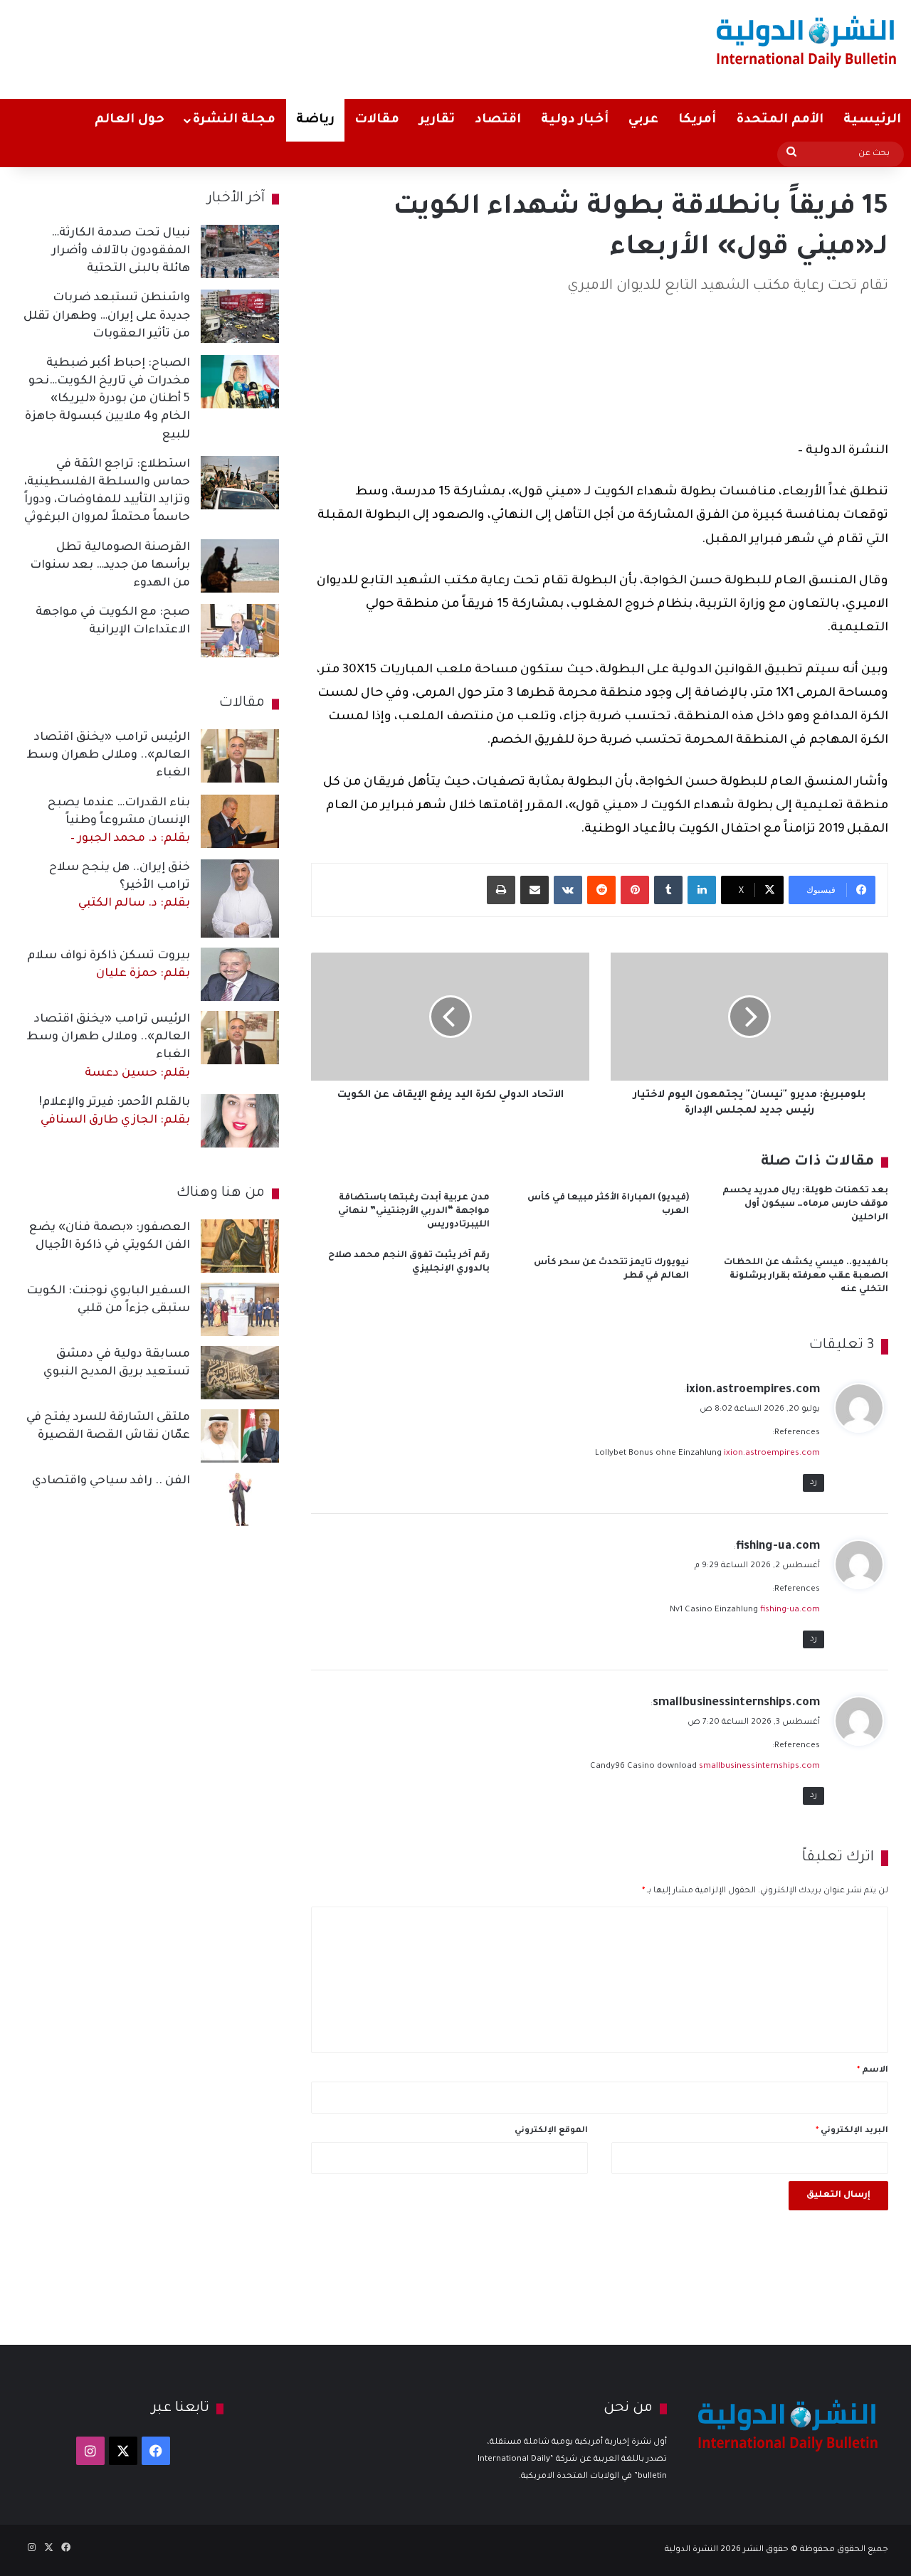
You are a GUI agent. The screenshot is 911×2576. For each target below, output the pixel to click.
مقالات (377, 120)
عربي (643, 120)
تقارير (437, 120)
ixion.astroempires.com (753, 1390)
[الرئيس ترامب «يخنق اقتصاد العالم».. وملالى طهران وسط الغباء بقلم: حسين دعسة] (240, 1038)
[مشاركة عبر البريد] (535, 890)
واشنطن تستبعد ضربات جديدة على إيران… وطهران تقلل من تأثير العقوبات (107, 316)
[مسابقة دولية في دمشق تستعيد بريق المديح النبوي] (240, 1373)
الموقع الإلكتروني (551, 2131)
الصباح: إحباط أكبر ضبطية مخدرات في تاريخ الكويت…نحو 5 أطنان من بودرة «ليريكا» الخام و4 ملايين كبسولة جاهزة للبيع (107, 399)
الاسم (873, 2071)
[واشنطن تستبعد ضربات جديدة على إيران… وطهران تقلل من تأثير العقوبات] (240, 316)
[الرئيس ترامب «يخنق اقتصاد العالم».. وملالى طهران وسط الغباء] (240, 756)
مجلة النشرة (234, 120)
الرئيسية (872, 120)
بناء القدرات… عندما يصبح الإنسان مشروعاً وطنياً (119, 821)
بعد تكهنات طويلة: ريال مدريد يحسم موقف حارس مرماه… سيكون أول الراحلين (805, 1204)
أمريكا (697, 120)
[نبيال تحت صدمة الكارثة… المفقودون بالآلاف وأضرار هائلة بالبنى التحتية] (240, 251)
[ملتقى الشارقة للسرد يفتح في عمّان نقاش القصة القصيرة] (240, 1436)
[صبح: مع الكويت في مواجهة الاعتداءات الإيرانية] (240, 631)
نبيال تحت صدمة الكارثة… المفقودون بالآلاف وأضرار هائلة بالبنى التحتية (121, 251)
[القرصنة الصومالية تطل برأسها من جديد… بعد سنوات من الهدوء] (240, 566)
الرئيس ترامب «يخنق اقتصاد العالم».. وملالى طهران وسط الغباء (108, 756)
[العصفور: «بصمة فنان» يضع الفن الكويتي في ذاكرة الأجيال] (240, 1246)
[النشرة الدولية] (807, 41)
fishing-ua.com (778, 1547)
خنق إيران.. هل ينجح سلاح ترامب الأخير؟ (120, 886)
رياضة (315, 120)
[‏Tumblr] (668, 890)
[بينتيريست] (635, 890)
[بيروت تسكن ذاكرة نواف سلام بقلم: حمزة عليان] (240, 974)
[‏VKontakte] (568, 890)
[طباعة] (501, 890)
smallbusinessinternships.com (736, 1703)
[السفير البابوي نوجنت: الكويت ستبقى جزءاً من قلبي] (240, 1309)
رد (813, 1483)
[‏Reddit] (601, 890)
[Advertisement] (300, 46)
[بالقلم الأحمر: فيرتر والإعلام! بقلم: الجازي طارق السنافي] (240, 1121)
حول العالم (130, 120)
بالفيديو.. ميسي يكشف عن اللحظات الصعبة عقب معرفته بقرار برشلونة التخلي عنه (806, 1276)
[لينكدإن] (702, 890)
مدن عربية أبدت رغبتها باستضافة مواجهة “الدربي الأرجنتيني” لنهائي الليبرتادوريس (414, 1212)
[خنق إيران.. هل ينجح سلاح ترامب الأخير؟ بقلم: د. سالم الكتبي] (240, 899)
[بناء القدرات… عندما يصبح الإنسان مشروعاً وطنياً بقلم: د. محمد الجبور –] (240, 821)
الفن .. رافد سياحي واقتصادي (111, 1481)
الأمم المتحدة (780, 120)
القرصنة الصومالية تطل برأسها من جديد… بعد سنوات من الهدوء (110, 566)
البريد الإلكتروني (852, 2131)
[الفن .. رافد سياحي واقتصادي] (240, 1499)
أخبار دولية (575, 120)
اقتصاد (498, 120)
